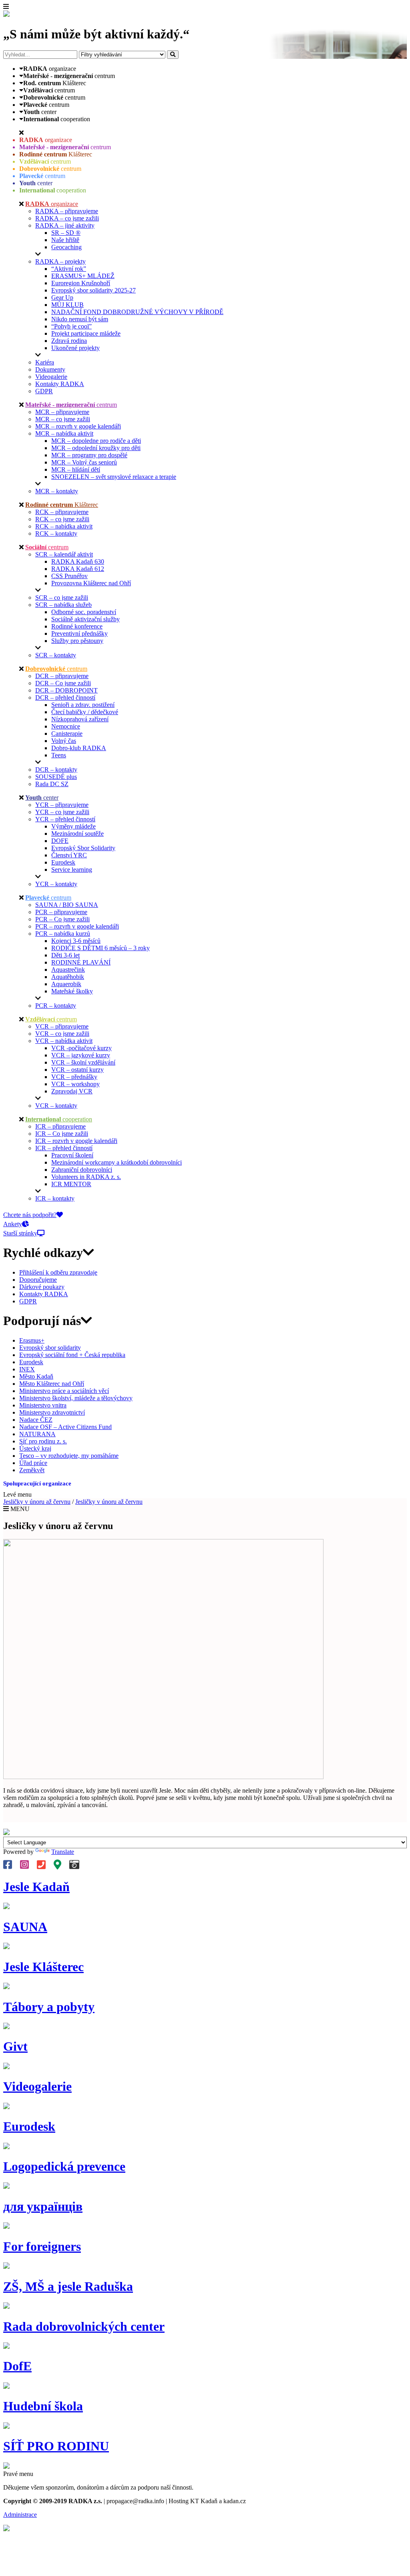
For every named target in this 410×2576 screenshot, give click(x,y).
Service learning (72, 870)
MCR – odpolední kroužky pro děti (96, 448)
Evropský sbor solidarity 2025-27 (93, 290)
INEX (27, 1369)
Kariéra (45, 362)
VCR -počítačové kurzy (81, 1048)
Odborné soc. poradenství (84, 612)
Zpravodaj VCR (72, 1091)
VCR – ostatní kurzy (77, 1070)
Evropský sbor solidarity (50, 1348)
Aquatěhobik (68, 977)
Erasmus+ (32, 1340)
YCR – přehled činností (65, 819)
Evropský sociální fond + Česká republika (72, 1355)
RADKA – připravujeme (67, 211)
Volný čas (64, 741)
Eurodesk (63, 862)
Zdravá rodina (69, 341)
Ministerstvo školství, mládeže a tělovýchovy (76, 1398)
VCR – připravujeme (62, 1026)
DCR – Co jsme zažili (63, 683)
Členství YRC (69, 855)
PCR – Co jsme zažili (62, 919)
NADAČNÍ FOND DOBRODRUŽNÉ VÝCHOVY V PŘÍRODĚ (137, 312)
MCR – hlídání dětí (76, 469)
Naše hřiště (65, 240)
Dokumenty (50, 369)
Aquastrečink (68, 970)
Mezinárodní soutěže (77, 834)
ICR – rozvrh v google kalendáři (76, 1141)
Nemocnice (66, 726)
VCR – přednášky (74, 1077)
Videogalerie (51, 377)
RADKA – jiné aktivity (65, 225)
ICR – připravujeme (60, 1126)
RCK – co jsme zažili (62, 519)
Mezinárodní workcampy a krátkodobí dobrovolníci (117, 1162)
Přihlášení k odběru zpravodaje (58, 1272)
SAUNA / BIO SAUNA (67, 905)
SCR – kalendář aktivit (64, 554)
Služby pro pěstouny (77, 641)
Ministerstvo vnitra (43, 1405)
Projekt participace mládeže (86, 333)
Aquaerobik (66, 984)
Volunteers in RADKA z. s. (86, 1177)
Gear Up (62, 297)
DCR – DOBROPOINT (66, 690)
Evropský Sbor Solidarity (83, 848)
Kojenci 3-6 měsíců (76, 941)
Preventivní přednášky (79, 633)
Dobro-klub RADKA (79, 748)
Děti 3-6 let (65, 955)
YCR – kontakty (56, 884)
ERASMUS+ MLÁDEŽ (83, 276)
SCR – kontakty (56, 655)
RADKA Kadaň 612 (78, 569)
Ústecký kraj (35, 1448)
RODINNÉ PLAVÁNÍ (81, 962)
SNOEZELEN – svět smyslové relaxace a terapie (114, 477)
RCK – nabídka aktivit (64, 526)
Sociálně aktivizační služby (85, 619)
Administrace (20, 2515)
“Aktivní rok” (69, 269)
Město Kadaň (36, 1376)
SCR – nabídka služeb (63, 605)
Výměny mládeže (73, 826)
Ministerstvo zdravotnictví (52, 1412)
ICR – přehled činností (64, 1148)
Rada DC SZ (52, 784)
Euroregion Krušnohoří (81, 283)
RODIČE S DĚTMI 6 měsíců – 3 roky (100, 948)
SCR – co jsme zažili (62, 597)
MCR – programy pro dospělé (89, 455)
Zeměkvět (32, 1470)
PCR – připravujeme (61, 912)
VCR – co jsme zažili (62, 1034)
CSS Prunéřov (69, 576)
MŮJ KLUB (67, 305)
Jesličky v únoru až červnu (37, 1502)
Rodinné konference (77, 626)
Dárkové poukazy (42, 1287)
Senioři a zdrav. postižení (83, 705)
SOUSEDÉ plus (56, 777)
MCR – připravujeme (62, 412)
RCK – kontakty (56, 533)
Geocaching (66, 247)
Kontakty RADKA (60, 384)
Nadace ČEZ (36, 1420)
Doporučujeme (38, 1280)
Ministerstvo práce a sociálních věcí (64, 1391)
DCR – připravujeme (62, 676)
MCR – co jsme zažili (63, 419)
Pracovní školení (72, 1155)
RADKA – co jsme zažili (67, 218)
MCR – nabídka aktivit (64, 433)
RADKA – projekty (60, 261)
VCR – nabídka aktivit (64, 1041)
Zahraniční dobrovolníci (82, 1170)
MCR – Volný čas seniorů (84, 462)
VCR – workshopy (75, 1084)
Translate (63, 1852)
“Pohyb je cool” (71, 326)
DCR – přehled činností (65, 698)
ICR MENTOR (71, 1184)
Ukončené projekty (75, 348)
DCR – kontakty (56, 770)
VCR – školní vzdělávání (83, 1062)
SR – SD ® (66, 233)
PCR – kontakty (56, 1006)
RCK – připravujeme (62, 512)
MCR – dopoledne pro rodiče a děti (96, 441)
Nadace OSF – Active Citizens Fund (65, 1427)
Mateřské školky (72, 991)
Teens (59, 755)
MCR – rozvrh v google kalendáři (78, 426)
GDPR (44, 391)
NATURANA (37, 1434)
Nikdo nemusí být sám (80, 319)
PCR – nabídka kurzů (63, 934)
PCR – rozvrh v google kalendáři (77, 926)
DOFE (60, 841)
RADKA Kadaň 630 (78, 561)
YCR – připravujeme (62, 805)
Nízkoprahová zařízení (80, 719)
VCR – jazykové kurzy (81, 1055)
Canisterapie (67, 734)
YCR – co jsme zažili (62, 812)
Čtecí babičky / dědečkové (85, 712)
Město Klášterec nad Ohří (52, 1384)
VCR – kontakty (56, 1106)
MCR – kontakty (57, 491)
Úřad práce (33, 1463)
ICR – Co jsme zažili (62, 1134)
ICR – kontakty (55, 1198)
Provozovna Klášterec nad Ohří (91, 583)
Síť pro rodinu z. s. (43, 1441)
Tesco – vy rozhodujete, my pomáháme (69, 1456)
